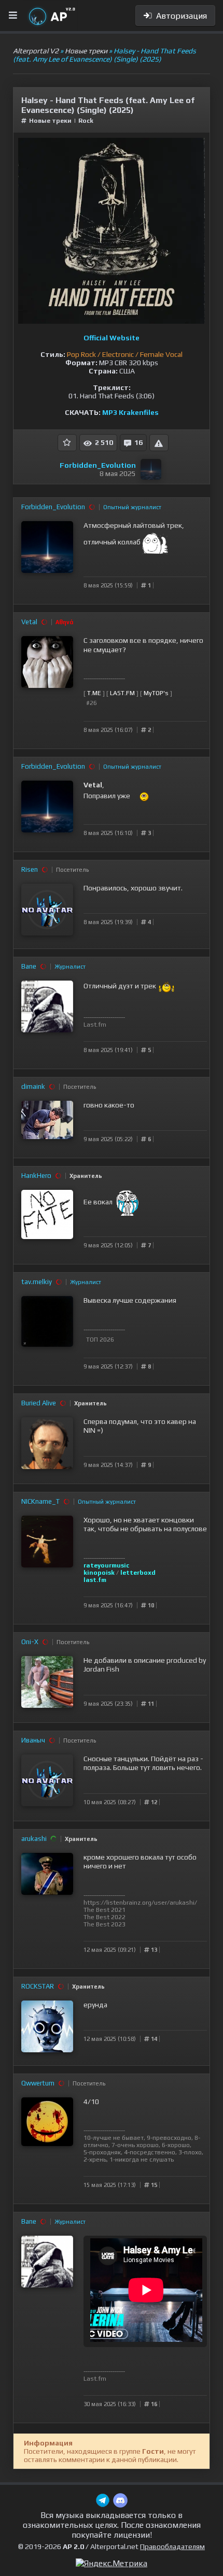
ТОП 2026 (100, 1340)
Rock (86, 121)
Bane (30, 966)
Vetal (29, 622)
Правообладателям (172, 2546)
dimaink (33, 1086)
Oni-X (30, 1642)
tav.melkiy (37, 1282)
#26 (92, 703)
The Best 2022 (104, 1917)
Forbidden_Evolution (98, 465)
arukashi (34, 1839)
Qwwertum (38, 2083)
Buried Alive (39, 1403)
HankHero (36, 1176)
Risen (30, 869)
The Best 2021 (104, 1910)
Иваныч (33, 1740)
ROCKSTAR (38, 1986)
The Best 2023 (104, 1924)
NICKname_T (40, 1501)
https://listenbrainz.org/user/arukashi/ (140, 1903)
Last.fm (95, 1025)
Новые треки (50, 121)
